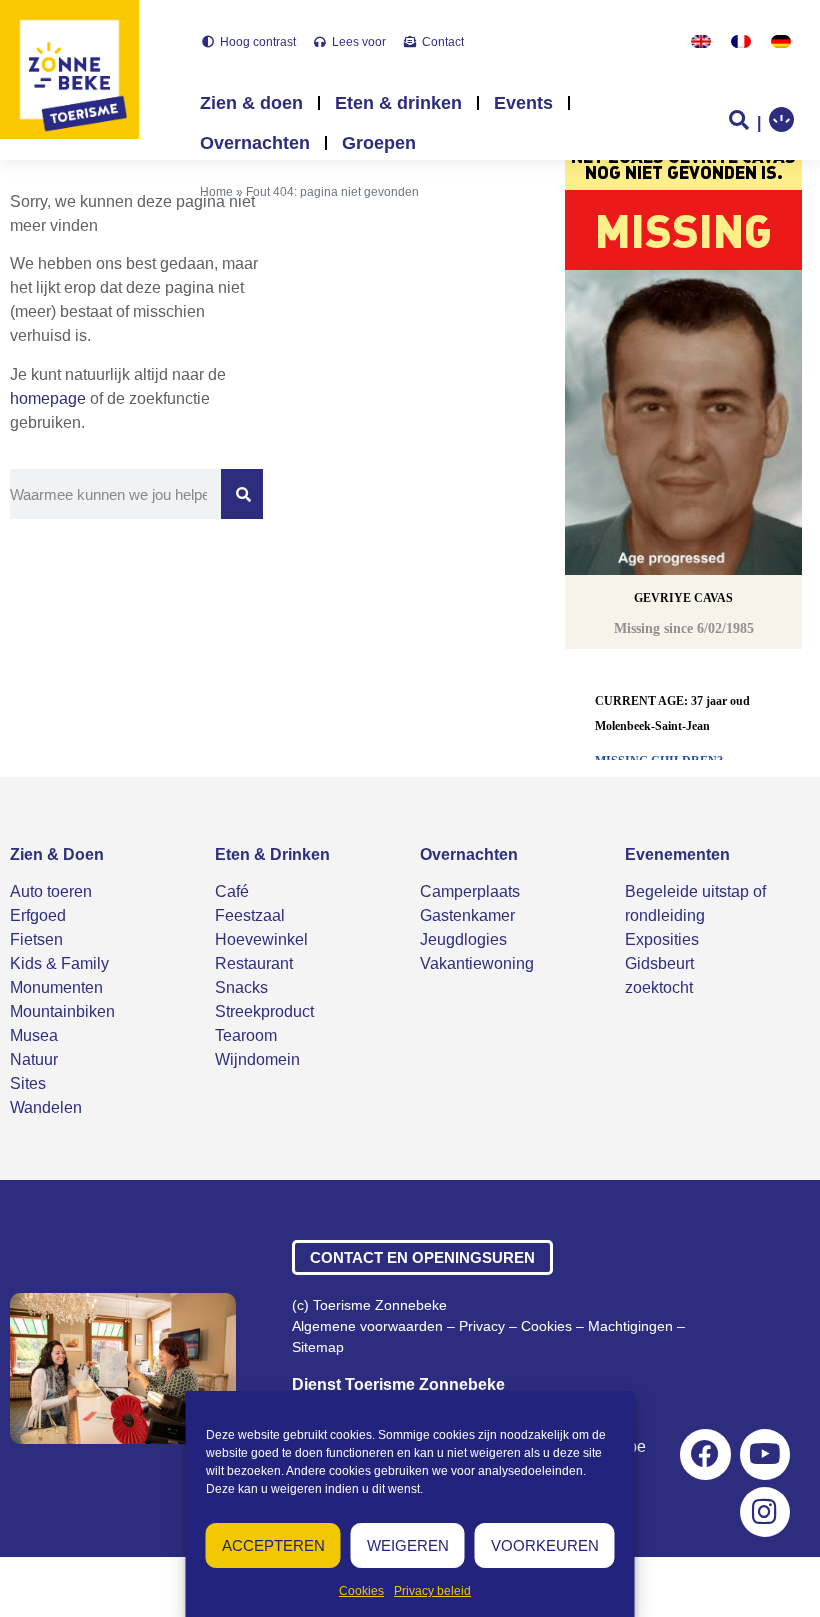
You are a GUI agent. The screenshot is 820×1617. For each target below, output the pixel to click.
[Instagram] (765, 1512)
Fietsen (36, 939)
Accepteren (273, 1545)
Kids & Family (59, 963)
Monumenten (56, 987)
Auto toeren (51, 891)
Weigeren (408, 1545)
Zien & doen (251, 103)
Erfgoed (38, 915)
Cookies (361, 1591)
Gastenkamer (467, 915)
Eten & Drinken (272, 854)
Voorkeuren (545, 1545)
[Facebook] (705, 1454)
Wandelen (46, 1107)
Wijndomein (257, 1059)
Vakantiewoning (477, 963)
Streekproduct (264, 1011)
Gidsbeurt (659, 963)
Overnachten (255, 143)
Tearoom (246, 1035)
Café (232, 891)
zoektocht (659, 987)
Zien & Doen (57, 854)
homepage (48, 398)
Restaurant (254, 963)
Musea (34, 1035)
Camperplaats (470, 891)
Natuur (34, 1059)
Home (216, 192)
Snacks (241, 987)
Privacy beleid (432, 1591)
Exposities (662, 939)
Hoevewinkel (261, 939)
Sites (28, 1083)
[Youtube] (765, 1454)
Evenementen (677, 854)
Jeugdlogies (463, 939)
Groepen (379, 143)
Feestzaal (250, 915)
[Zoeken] (242, 494)
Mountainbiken (62, 1011)
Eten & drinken (398, 103)
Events (523, 103)
